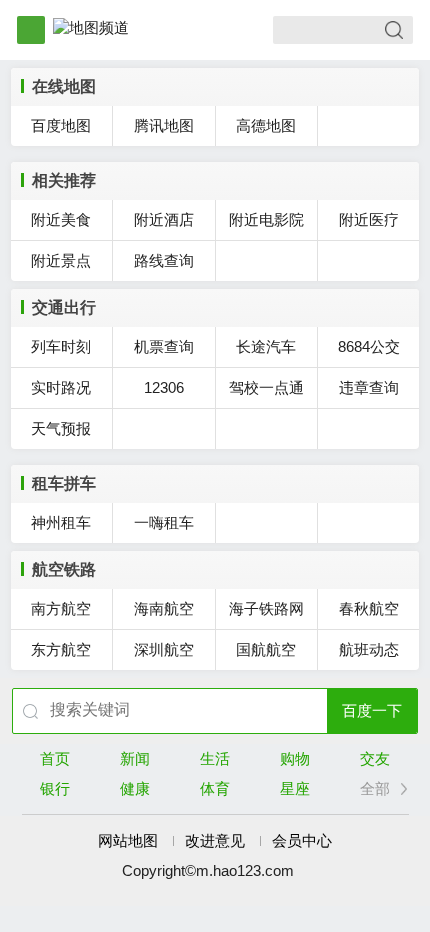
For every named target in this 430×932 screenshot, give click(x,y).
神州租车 (61, 522)
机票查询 (164, 346)
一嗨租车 (164, 522)
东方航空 (61, 649)
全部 (375, 788)
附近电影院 (266, 219)
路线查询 (164, 260)
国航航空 (266, 649)
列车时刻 (61, 346)
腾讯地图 (164, 125)
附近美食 (61, 219)
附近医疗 (369, 219)
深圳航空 (164, 649)
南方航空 (61, 608)
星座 (295, 788)
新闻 (135, 758)
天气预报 (61, 428)
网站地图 (128, 840)
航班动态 (369, 649)
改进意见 (215, 840)
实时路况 (61, 387)
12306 (164, 387)
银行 (55, 788)
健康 (135, 788)
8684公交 (369, 346)
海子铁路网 (266, 608)
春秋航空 (369, 608)
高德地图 (266, 125)
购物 (295, 758)
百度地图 (61, 125)
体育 (215, 788)
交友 (375, 758)
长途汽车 (266, 346)
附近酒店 (164, 219)
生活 (215, 758)
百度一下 (372, 710)
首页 (55, 758)
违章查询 (369, 387)
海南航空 (164, 608)
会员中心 (302, 840)
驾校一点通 (266, 387)
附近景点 (61, 260)
